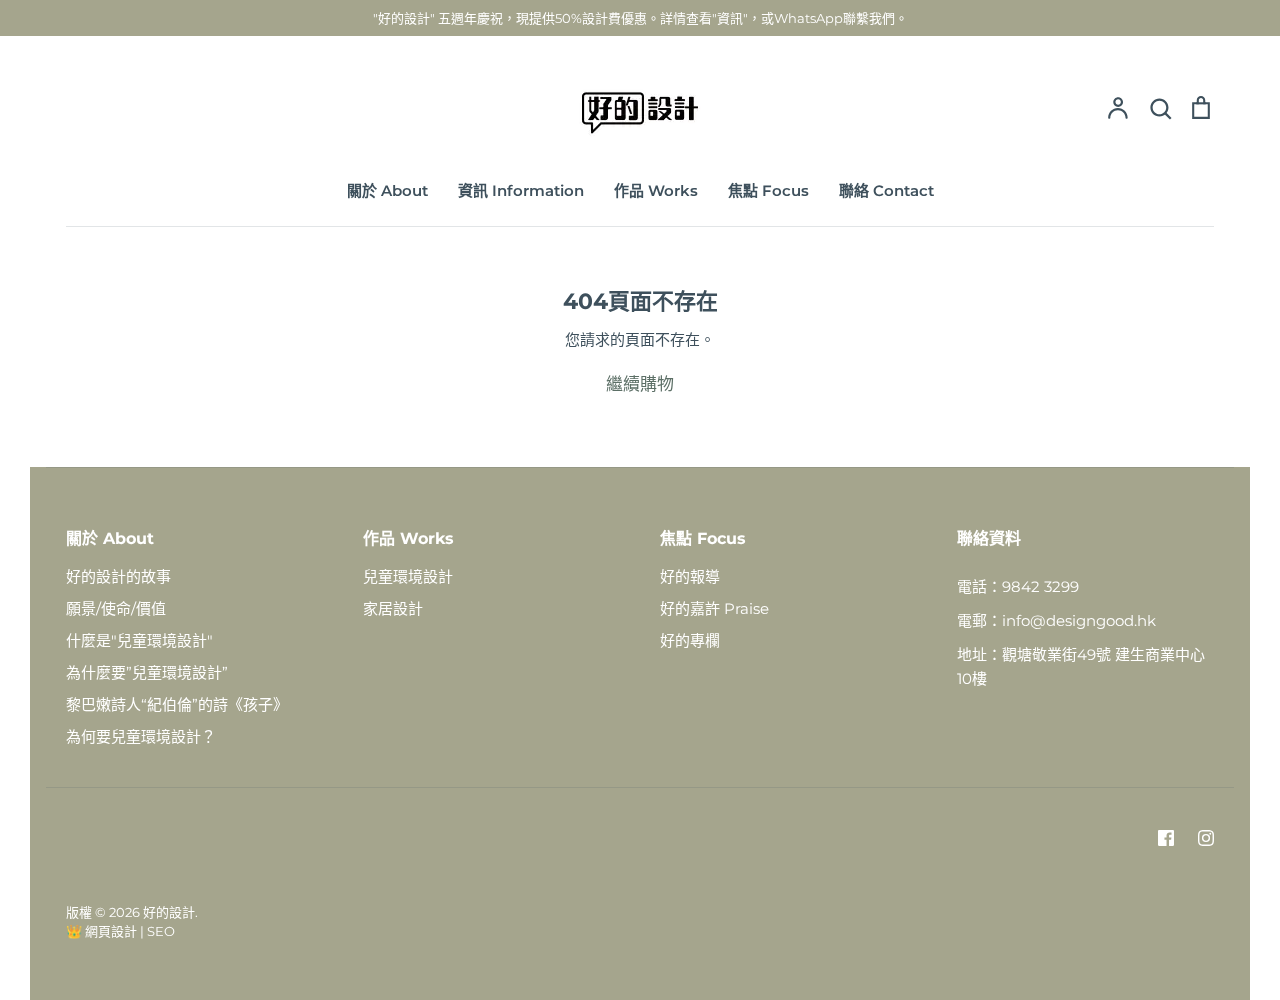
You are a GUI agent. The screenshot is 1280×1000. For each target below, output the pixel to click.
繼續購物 (640, 384)
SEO (161, 931)
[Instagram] (1206, 838)
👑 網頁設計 (101, 931)
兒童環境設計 (408, 576)
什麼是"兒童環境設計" (139, 640)
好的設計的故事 (118, 576)
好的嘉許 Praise (714, 608)
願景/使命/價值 (116, 608)
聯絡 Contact (886, 190)
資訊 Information (521, 190)
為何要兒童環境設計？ (141, 736)
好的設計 (169, 912)
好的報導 (690, 576)
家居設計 (393, 608)
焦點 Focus (768, 190)
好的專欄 (690, 640)
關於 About (387, 190)
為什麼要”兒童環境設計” (147, 672)
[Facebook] (1166, 838)
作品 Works (656, 190)
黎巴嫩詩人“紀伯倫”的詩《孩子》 (177, 704)
